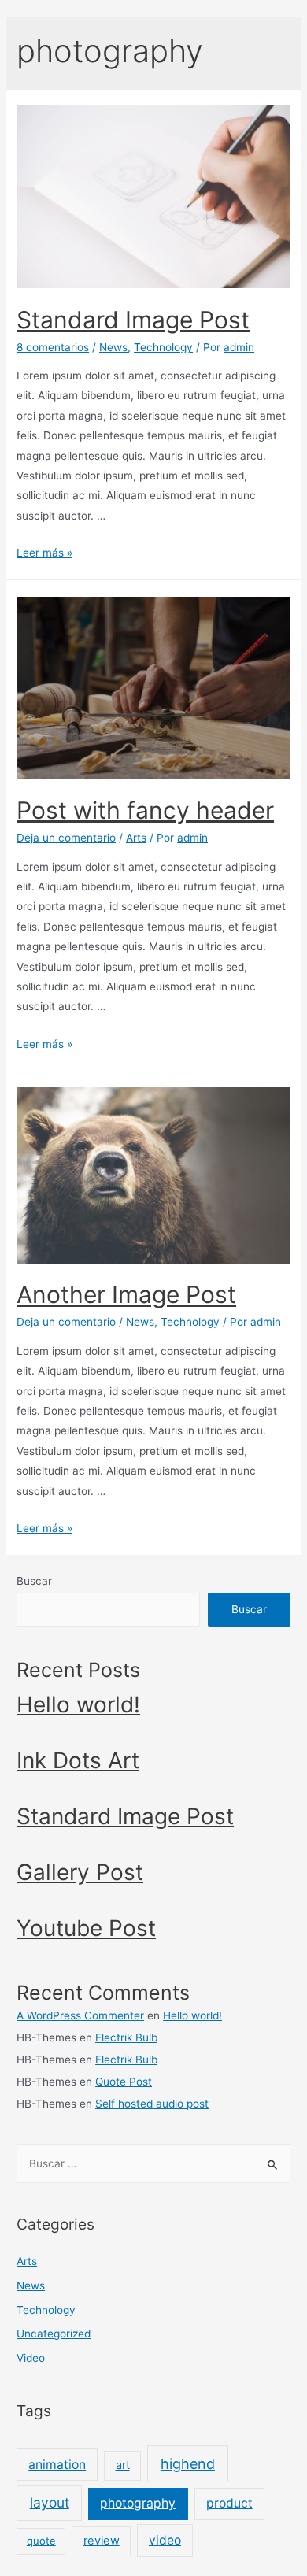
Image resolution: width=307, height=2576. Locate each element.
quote (41, 2541)
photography (138, 2503)
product (229, 2503)
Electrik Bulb (126, 2037)
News (113, 347)
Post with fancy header (145, 810)
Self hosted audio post (152, 2104)
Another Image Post (126, 1294)
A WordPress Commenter (80, 2015)
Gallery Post (80, 1872)
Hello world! (78, 1704)
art (123, 2465)
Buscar (34, 1581)
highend (188, 2464)
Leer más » (44, 553)
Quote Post (124, 2082)
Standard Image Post (133, 320)
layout (50, 2502)
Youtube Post (86, 1928)
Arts (136, 838)
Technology (163, 347)
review (102, 2541)
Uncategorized (54, 2334)
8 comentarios (53, 347)
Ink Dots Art (78, 1760)
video (165, 2540)
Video (31, 2358)
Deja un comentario (66, 838)
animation (57, 2465)
